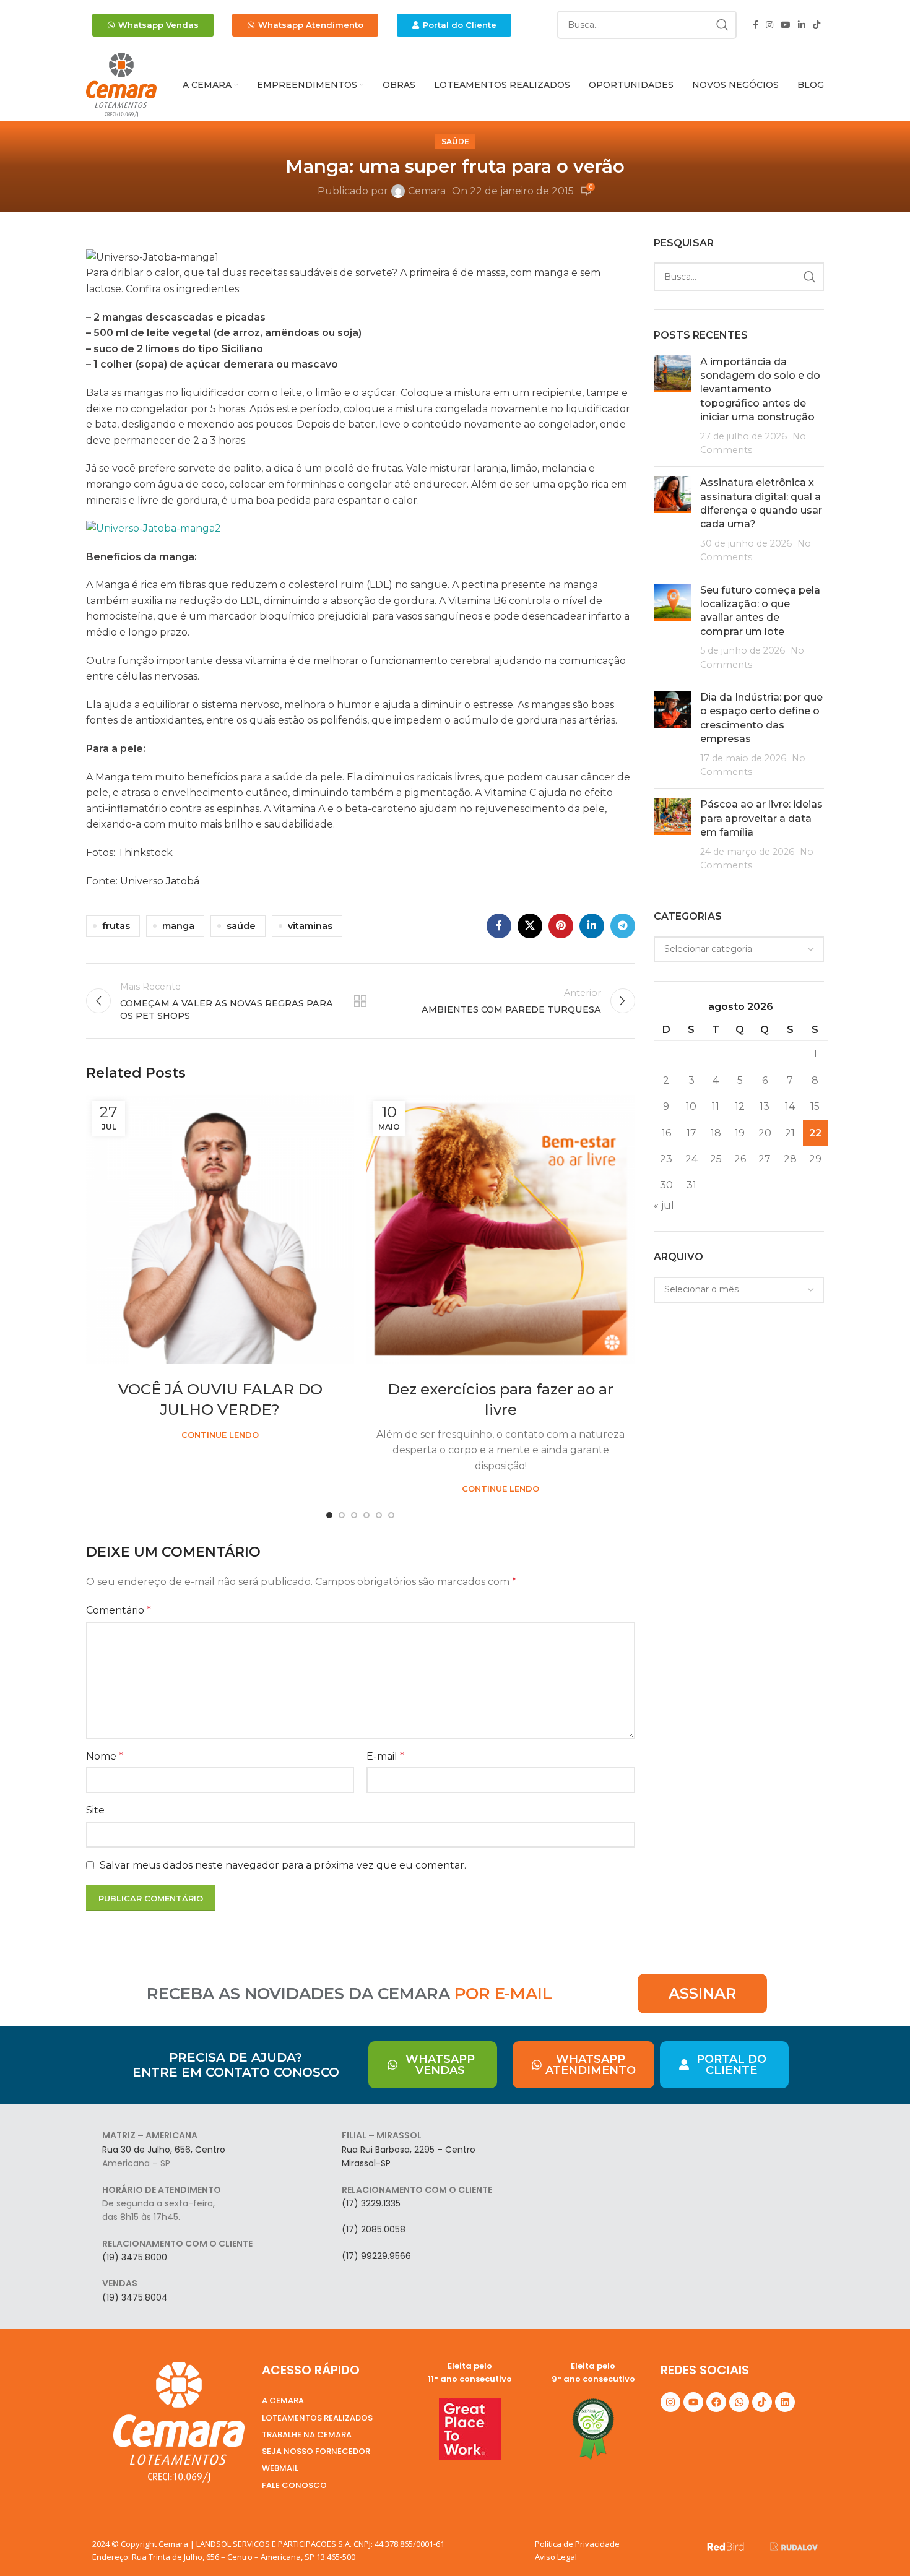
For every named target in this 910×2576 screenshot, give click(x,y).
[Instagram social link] (769, 25)
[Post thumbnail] (672, 406)
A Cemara (283, 2401)
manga (178, 926)
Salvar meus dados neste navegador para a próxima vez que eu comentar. (283, 1865)
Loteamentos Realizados (317, 2418)
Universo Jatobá (161, 881)
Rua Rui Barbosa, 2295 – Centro (409, 2150)
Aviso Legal (556, 2557)
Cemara (427, 191)
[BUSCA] (722, 25)
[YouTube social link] (786, 25)
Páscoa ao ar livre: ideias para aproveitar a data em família (761, 818)
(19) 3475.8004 (135, 2297)
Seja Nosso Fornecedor (316, 2451)
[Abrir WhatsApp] (879, 2545)
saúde (241, 926)
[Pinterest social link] (561, 926)
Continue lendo (220, 1435)
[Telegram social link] (623, 926)
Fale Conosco (294, 2485)
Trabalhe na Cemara (307, 2435)
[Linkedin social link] (802, 25)
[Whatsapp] (739, 2402)
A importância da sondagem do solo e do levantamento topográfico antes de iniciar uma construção (760, 390)
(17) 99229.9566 (376, 2256)
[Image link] (726, 2545)
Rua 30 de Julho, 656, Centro (164, 2150)
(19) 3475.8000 (135, 2257)
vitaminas (310, 926)
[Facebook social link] (756, 25)
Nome (105, 1756)
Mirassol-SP (366, 2163)
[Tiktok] (762, 2402)
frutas (116, 926)
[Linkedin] (785, 2402)
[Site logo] (121, 84)
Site (95, 1810)
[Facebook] (716, 2402)
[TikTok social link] (817, 25)
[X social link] (530, 926)
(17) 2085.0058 (374, 2229)
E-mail (385, 1756)
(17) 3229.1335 (371, 2203)
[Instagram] (670, 2402)
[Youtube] (693, 2402)
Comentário (119, 1610)
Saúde (455, 141)
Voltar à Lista (360, 1001)
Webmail (280, 2468)
